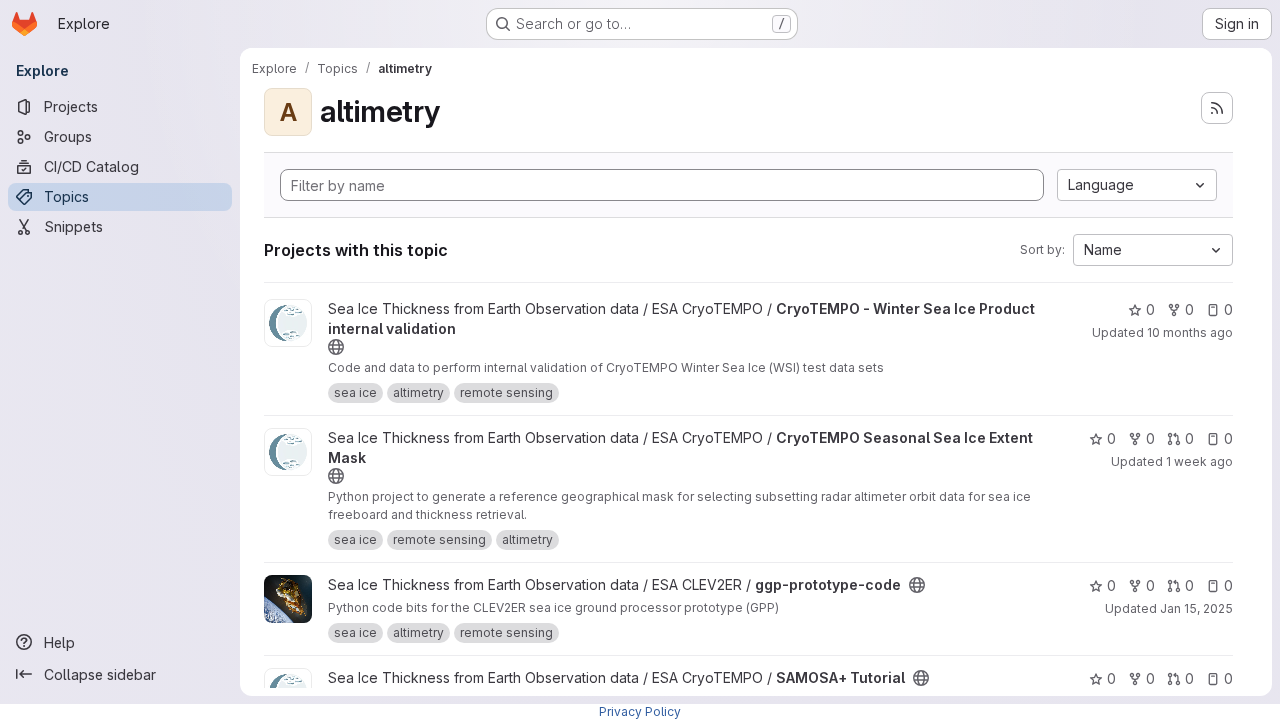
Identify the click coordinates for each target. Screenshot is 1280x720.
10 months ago (1190, 332)
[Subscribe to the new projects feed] (1217, 108)
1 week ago (1199, 461)
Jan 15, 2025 (1196, 608)
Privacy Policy (640, 711)
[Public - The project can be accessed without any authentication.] (336, 347)
